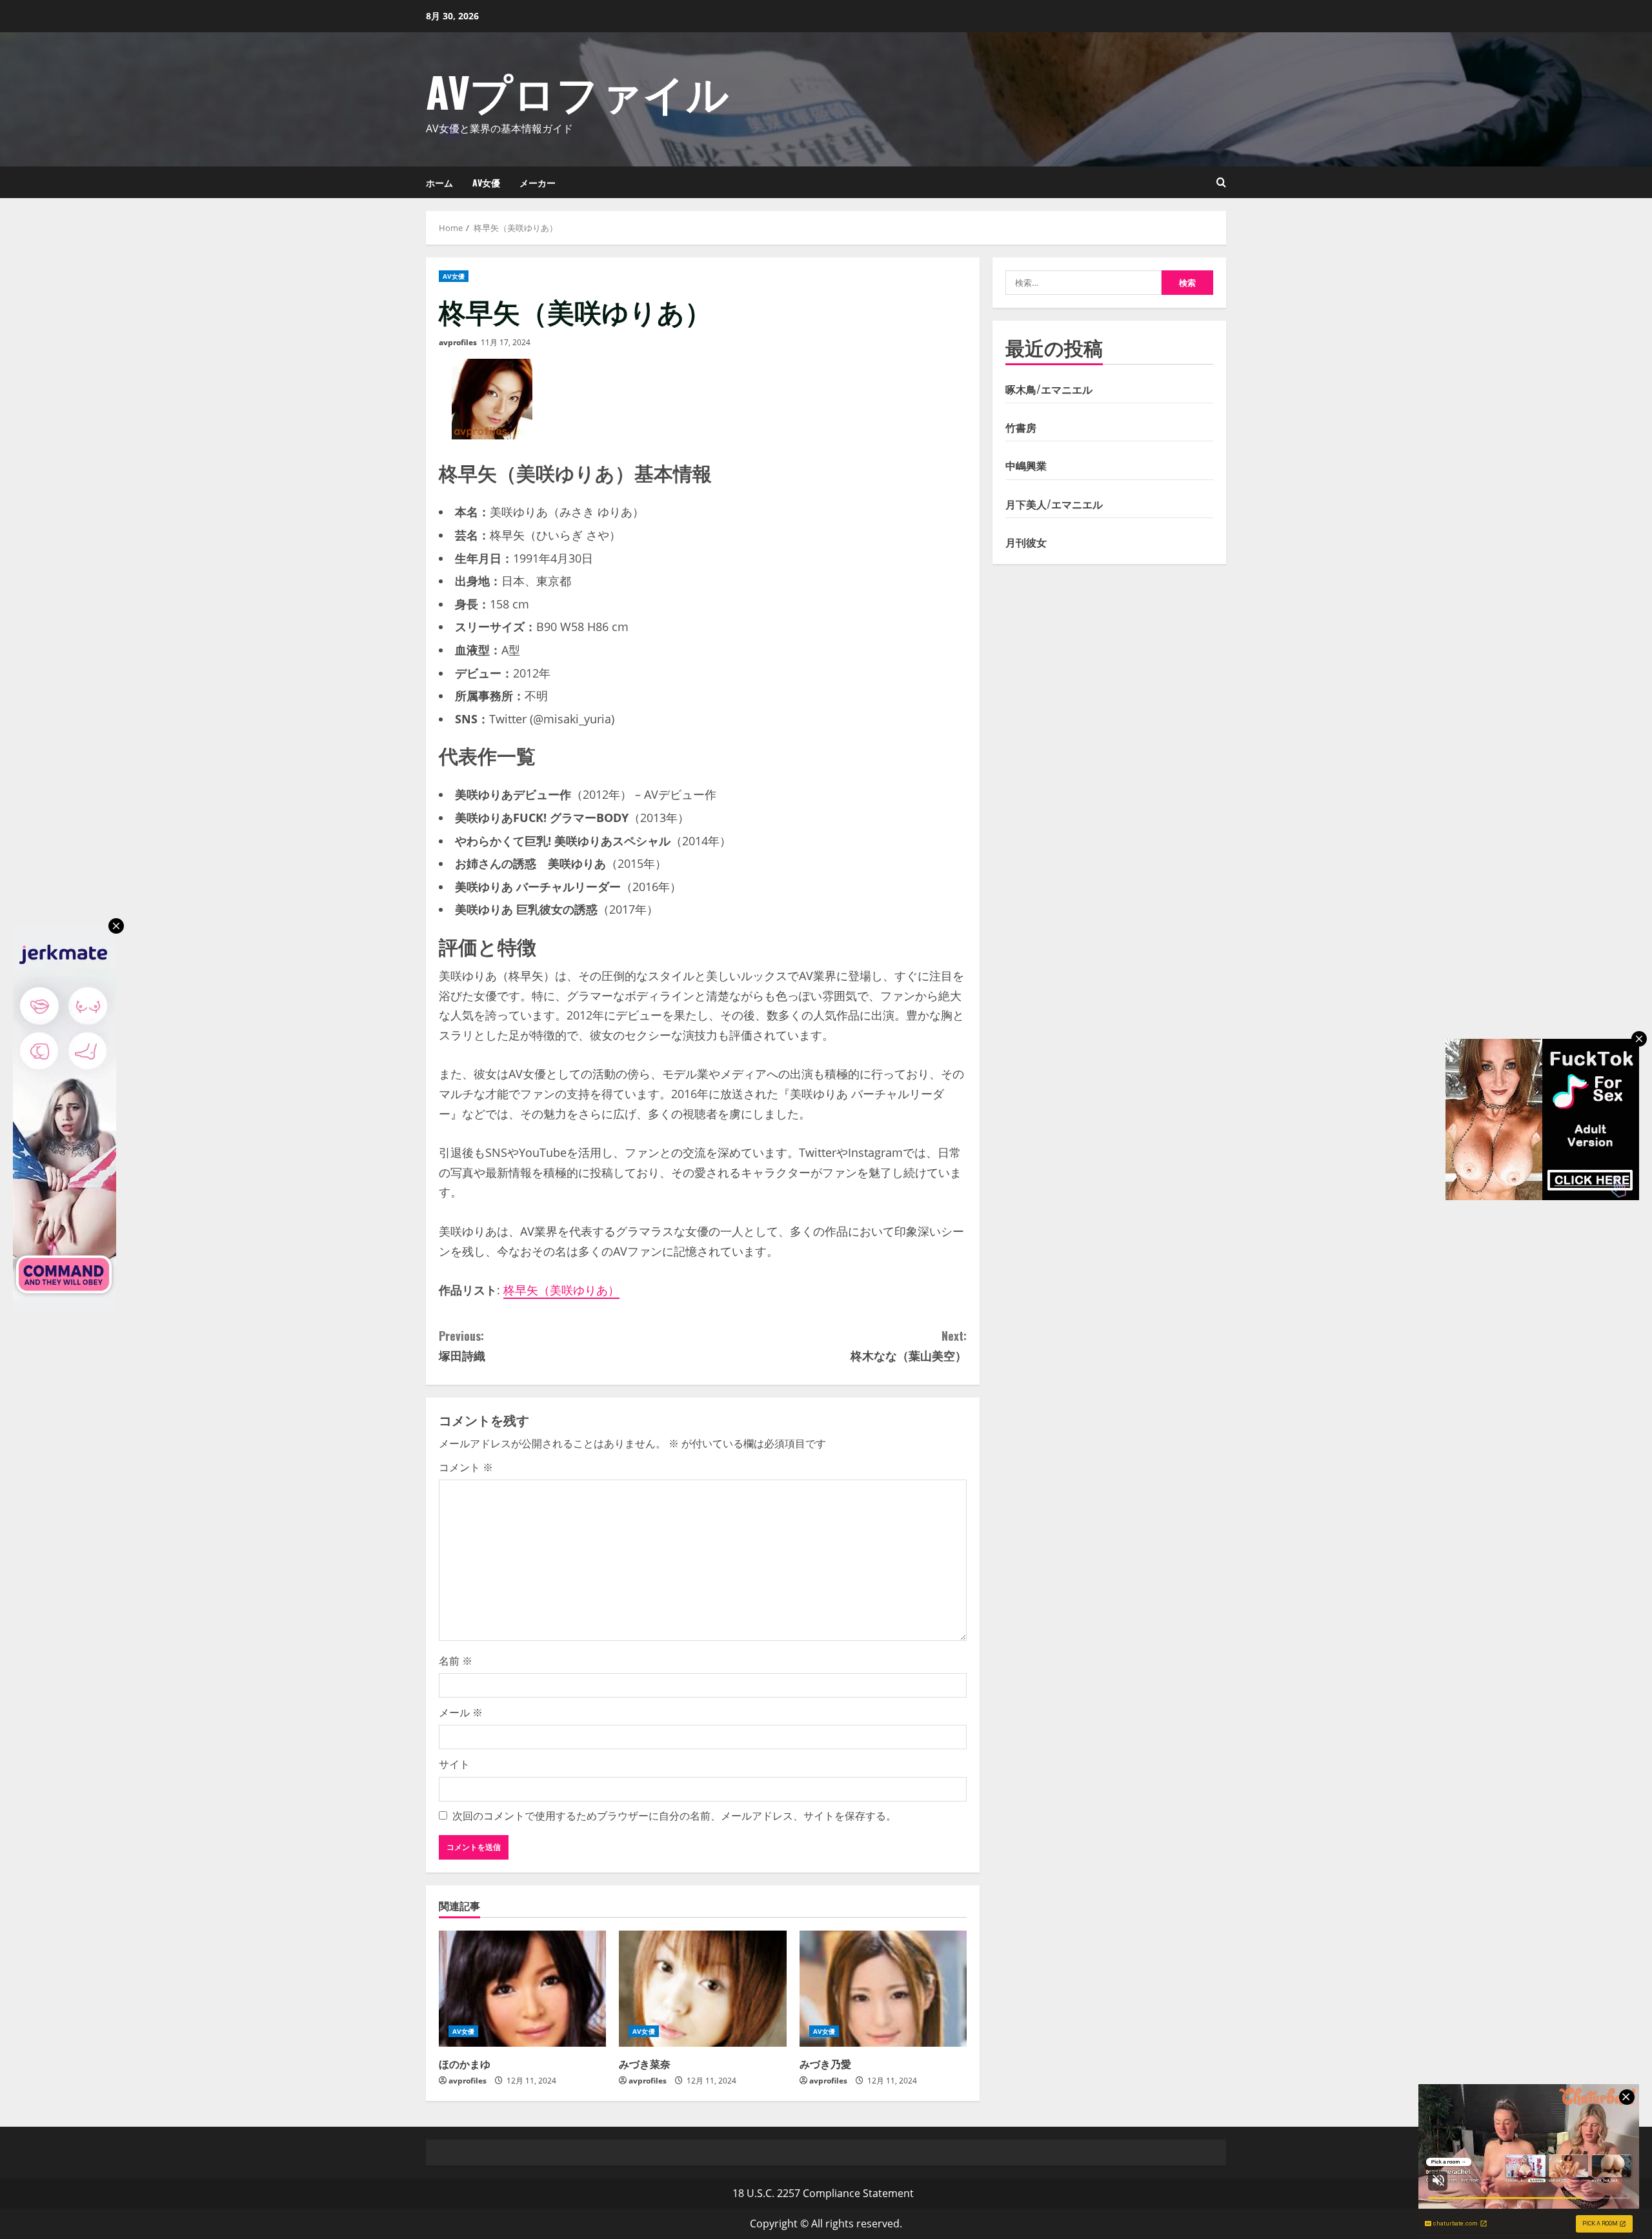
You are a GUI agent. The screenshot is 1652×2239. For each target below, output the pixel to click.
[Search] (1221, 182)
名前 (456, 1661)
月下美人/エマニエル (1054, 504)
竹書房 (1021, 427)
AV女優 (486, 182)
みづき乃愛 (825, 2063)
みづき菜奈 (645, 2063)
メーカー (538, 182)
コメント (466, 1467)
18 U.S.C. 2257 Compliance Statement (823, 2193)
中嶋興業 (1026, 466)
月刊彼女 (1026, 542)
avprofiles (458, 342)
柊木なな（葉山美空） (909, 1346)
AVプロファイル (578, 91)
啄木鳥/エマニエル (1049, 389)
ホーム (439, 182)
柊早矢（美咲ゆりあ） (561, 1290)
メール (461, 1712)
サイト (454, 1764)
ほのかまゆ (465, 2063)
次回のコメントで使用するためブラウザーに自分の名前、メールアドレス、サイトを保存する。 (674, 1816)
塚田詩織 (462, 1346)
